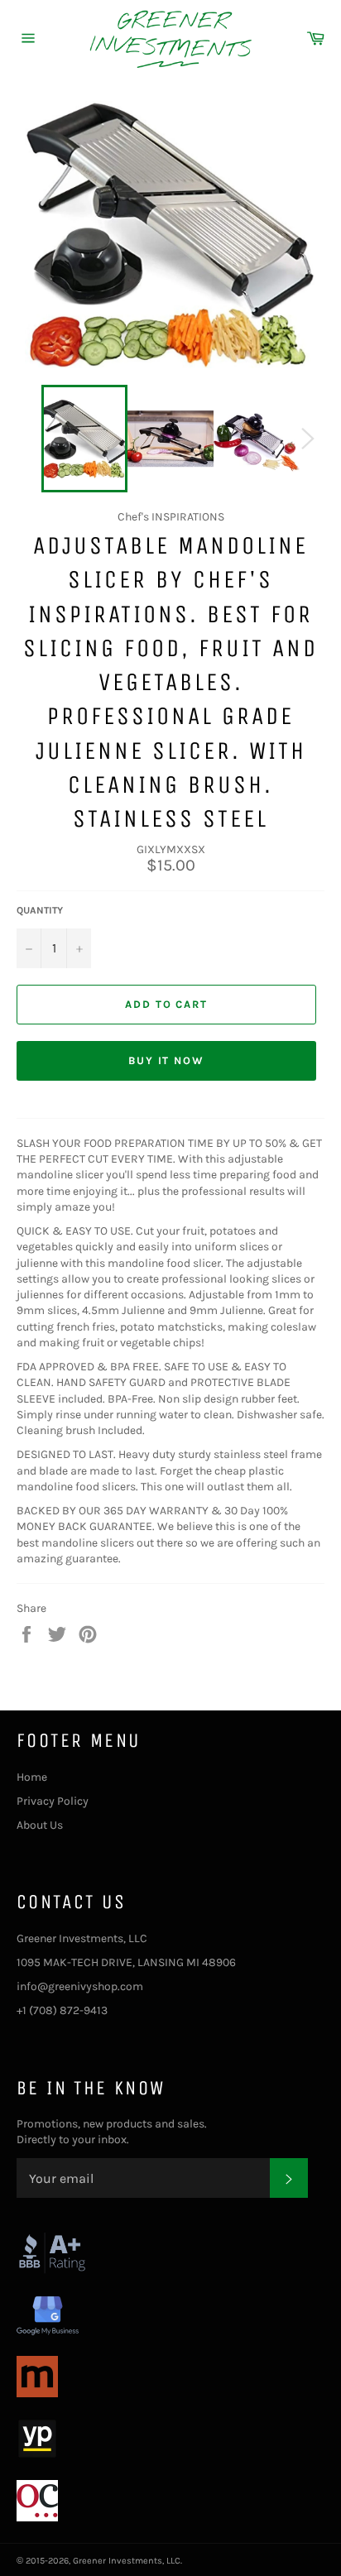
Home (32, 1777)
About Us (40, 1825)
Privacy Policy (53, 1801)
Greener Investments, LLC (127, 2561)
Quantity (40, 910)
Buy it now (167, 1060)
